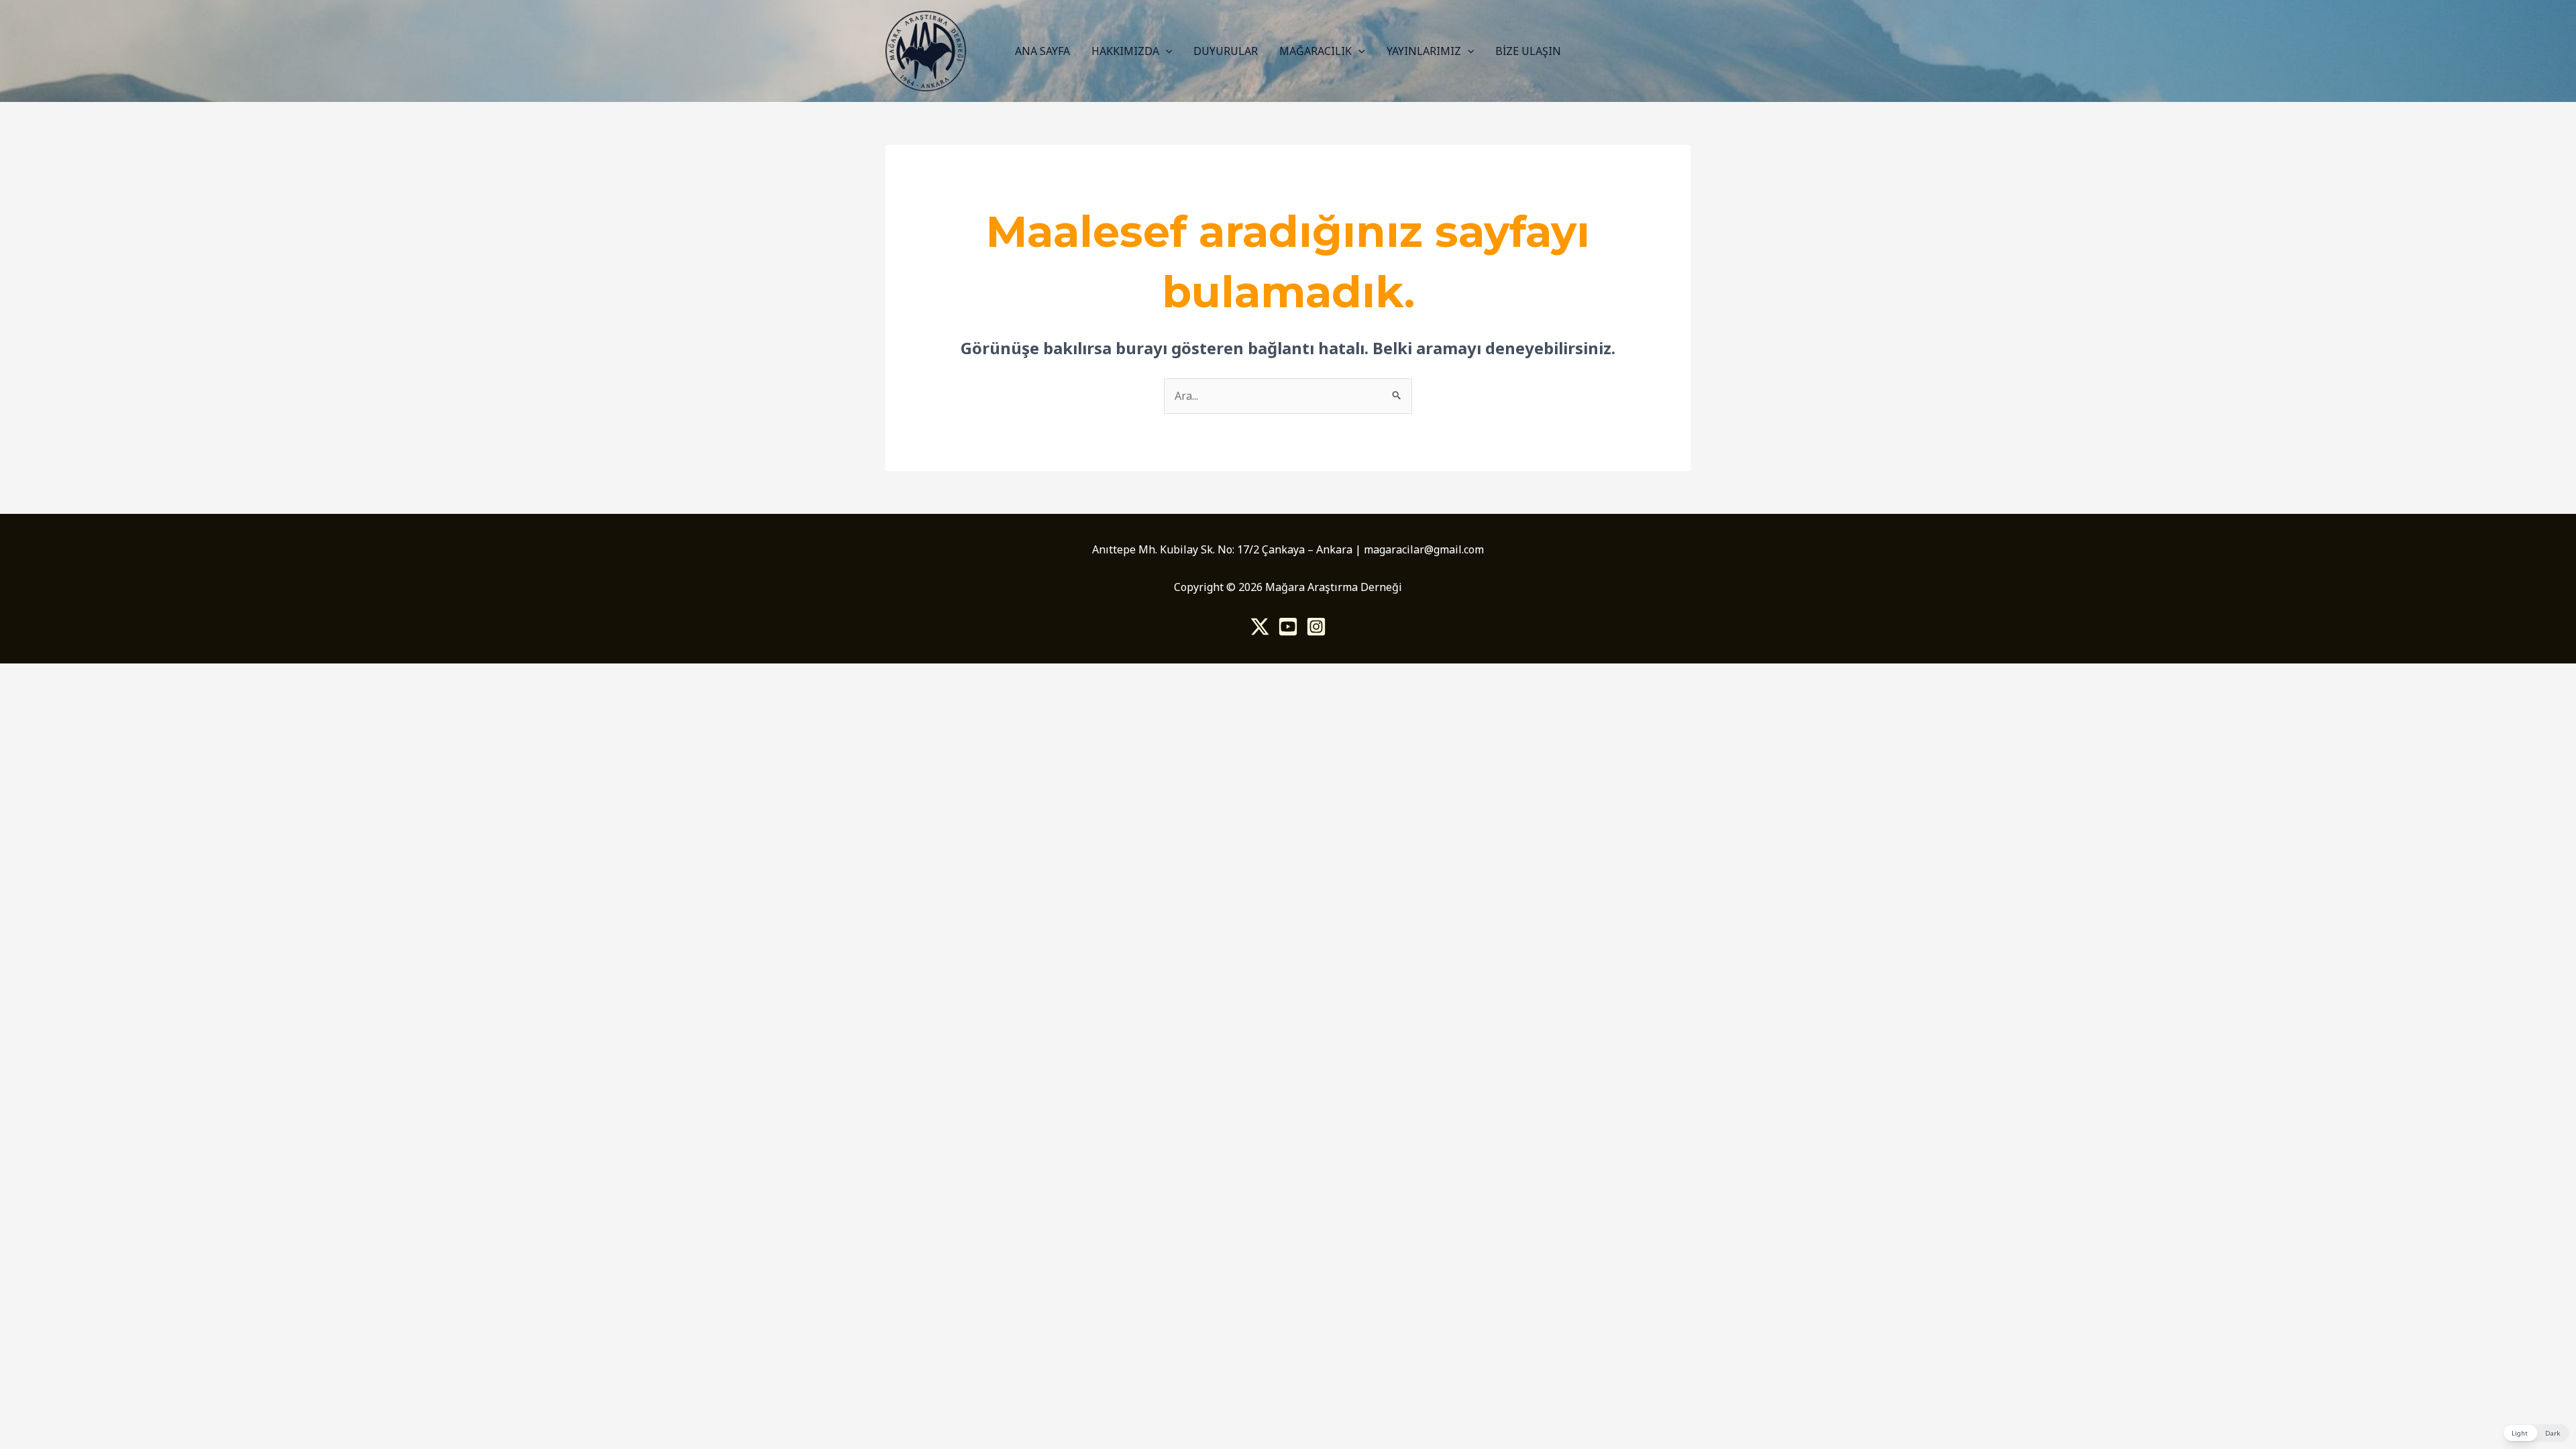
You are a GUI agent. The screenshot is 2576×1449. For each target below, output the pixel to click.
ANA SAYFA (1042, 51)
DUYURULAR (1226, 51)
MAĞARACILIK (1316, 51)
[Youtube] (1288, 627)
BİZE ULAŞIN (1528, 51)
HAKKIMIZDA (1125, 51)
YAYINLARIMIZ (1424, 51)
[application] (1166, 51)
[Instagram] (1316, 627)
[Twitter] (1260, 627)
